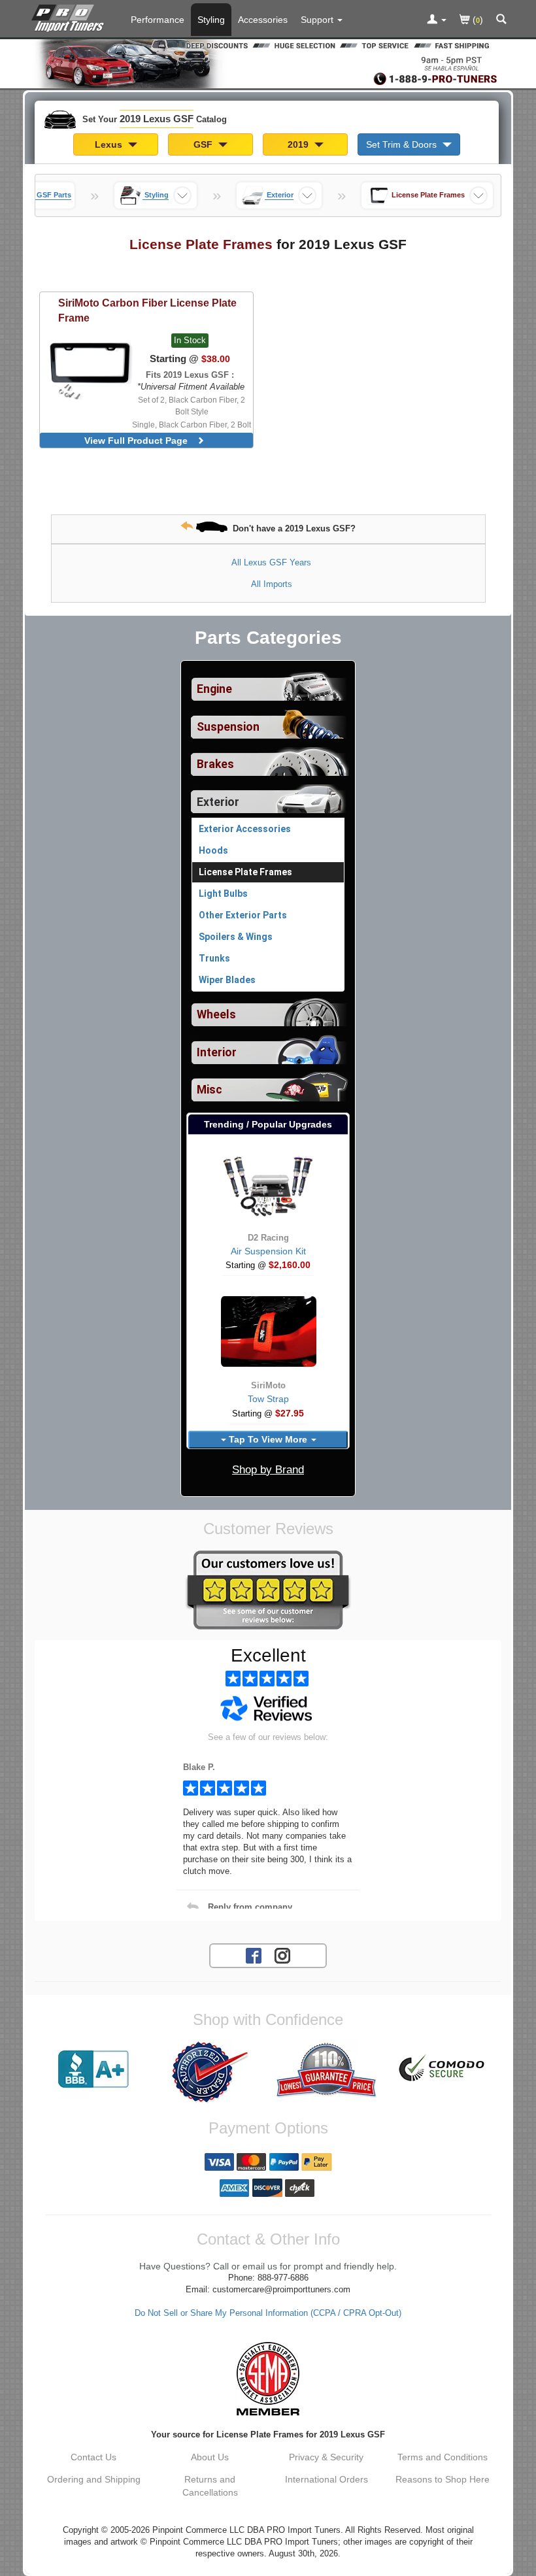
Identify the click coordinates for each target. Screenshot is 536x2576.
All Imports (272, 584)
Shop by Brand (268, 1470)
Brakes (215, 764)
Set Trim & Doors (403, 144)
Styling (211, 20)
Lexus (110, 144)
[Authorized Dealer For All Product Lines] (210, 2072)
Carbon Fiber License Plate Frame (147, 310)
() (477, 20)
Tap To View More (268, 1439)
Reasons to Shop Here (443, 2479)
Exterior (218, 802)
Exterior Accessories (245, 829)
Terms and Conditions (443, 2457)
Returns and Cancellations (210, 2486)
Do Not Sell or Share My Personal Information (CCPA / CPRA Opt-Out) (268, 2313)
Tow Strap (268, 1399)
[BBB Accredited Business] (93, 2069)
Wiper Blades (227, 980)
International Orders (327, 2479)
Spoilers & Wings (236, 937)
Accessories (263, 20)
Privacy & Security (326, 2457)
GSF (204, 144)
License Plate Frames (245, 872)
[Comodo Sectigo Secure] (443, 2069)
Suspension (228, 727)
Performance (158, 20)
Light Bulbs (223, 894)
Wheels (216, 1014)
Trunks (214, 958)
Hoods (213, 850)
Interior (217, 1052)
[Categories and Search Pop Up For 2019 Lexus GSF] (501, 20)
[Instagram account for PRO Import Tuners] (282, 1955)
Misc (209, 1090)
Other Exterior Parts (243, 915)
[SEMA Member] (268, 2379)
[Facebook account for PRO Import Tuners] (254, 1955)
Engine (214, 689)
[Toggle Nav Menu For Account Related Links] (437, 20)
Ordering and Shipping (94, 2479)
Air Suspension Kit (268, 1251)
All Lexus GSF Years (271, 562)
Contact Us (93, 2457)
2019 (299, 144)
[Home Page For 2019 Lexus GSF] (70, 16)
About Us (210, 2457)
